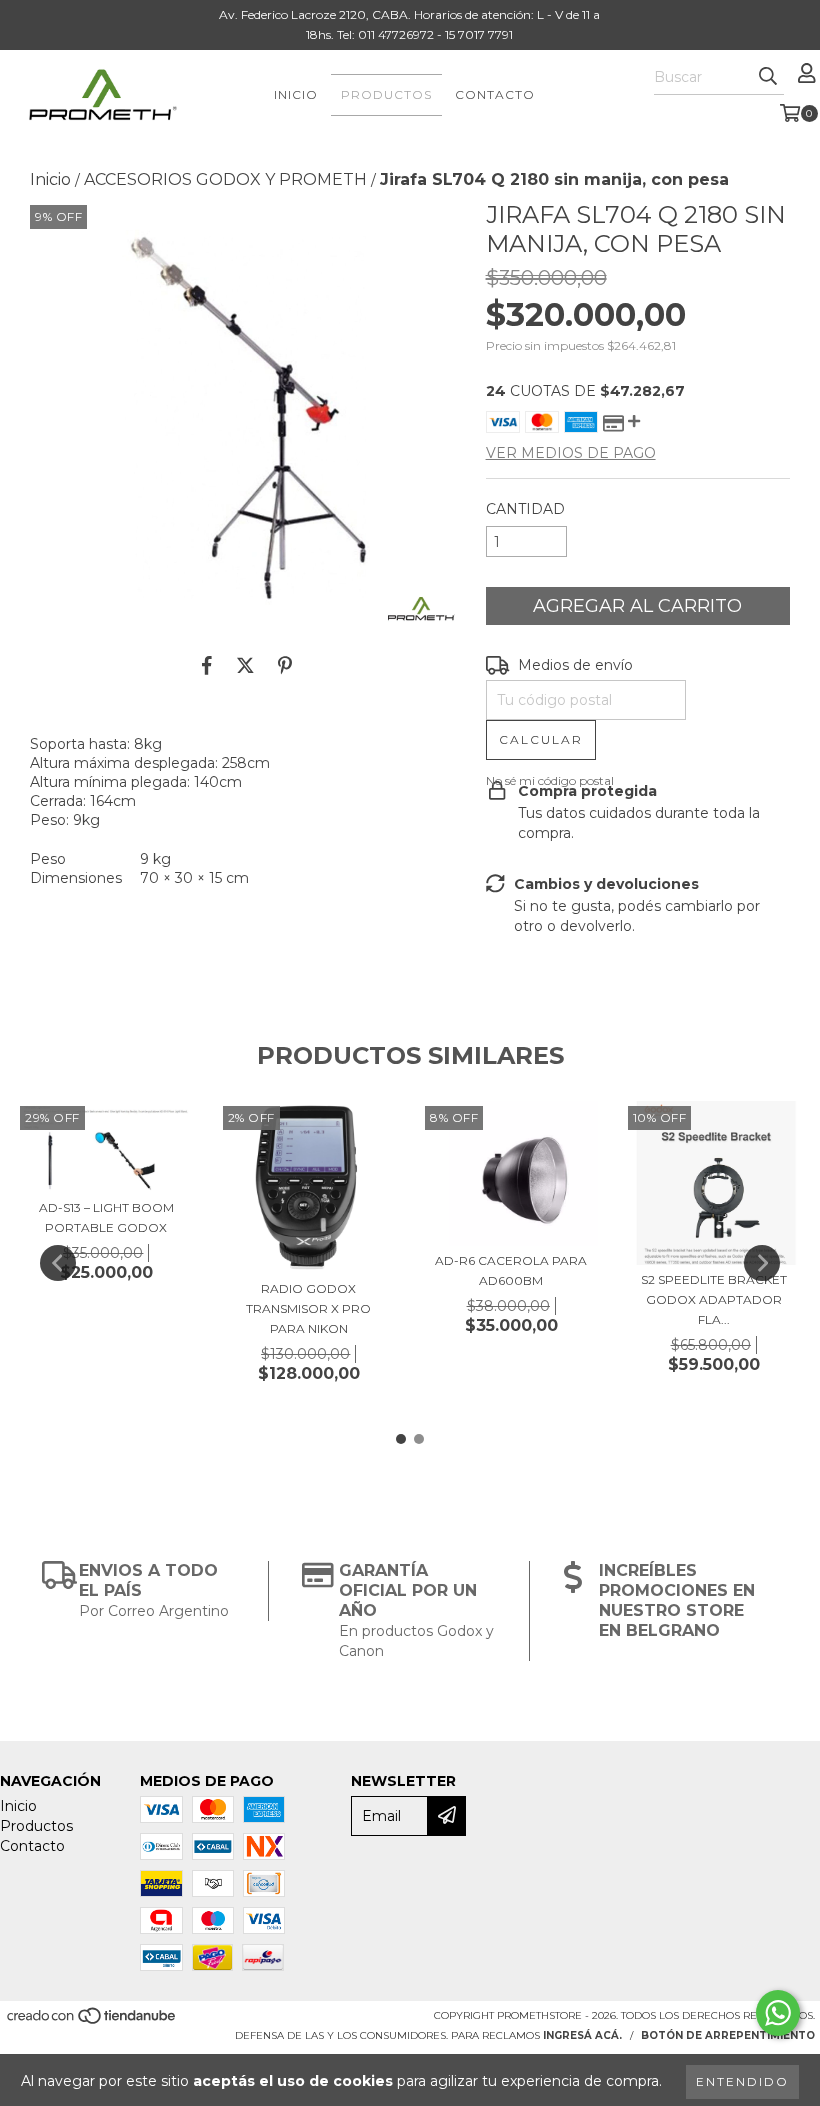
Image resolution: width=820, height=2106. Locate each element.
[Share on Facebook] (207, 665)
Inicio (296, 94)
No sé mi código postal (550, 780)
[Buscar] (768, 77)
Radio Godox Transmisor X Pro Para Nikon (308, 1308)
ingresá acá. (582, 2035)
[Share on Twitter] (245, 665)
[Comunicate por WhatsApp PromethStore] (778, 2013)
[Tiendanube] (92, 2021)
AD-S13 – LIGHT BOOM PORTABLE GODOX (106, 1217)
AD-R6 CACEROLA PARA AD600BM (511, 1270)
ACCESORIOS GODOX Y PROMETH (225, 179)
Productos (386, 94)
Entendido (742, 2081)
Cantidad (525, 509)
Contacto (495, 94)
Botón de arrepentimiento (728, 2035)
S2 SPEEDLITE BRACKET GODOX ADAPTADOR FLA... (714, 1299)
